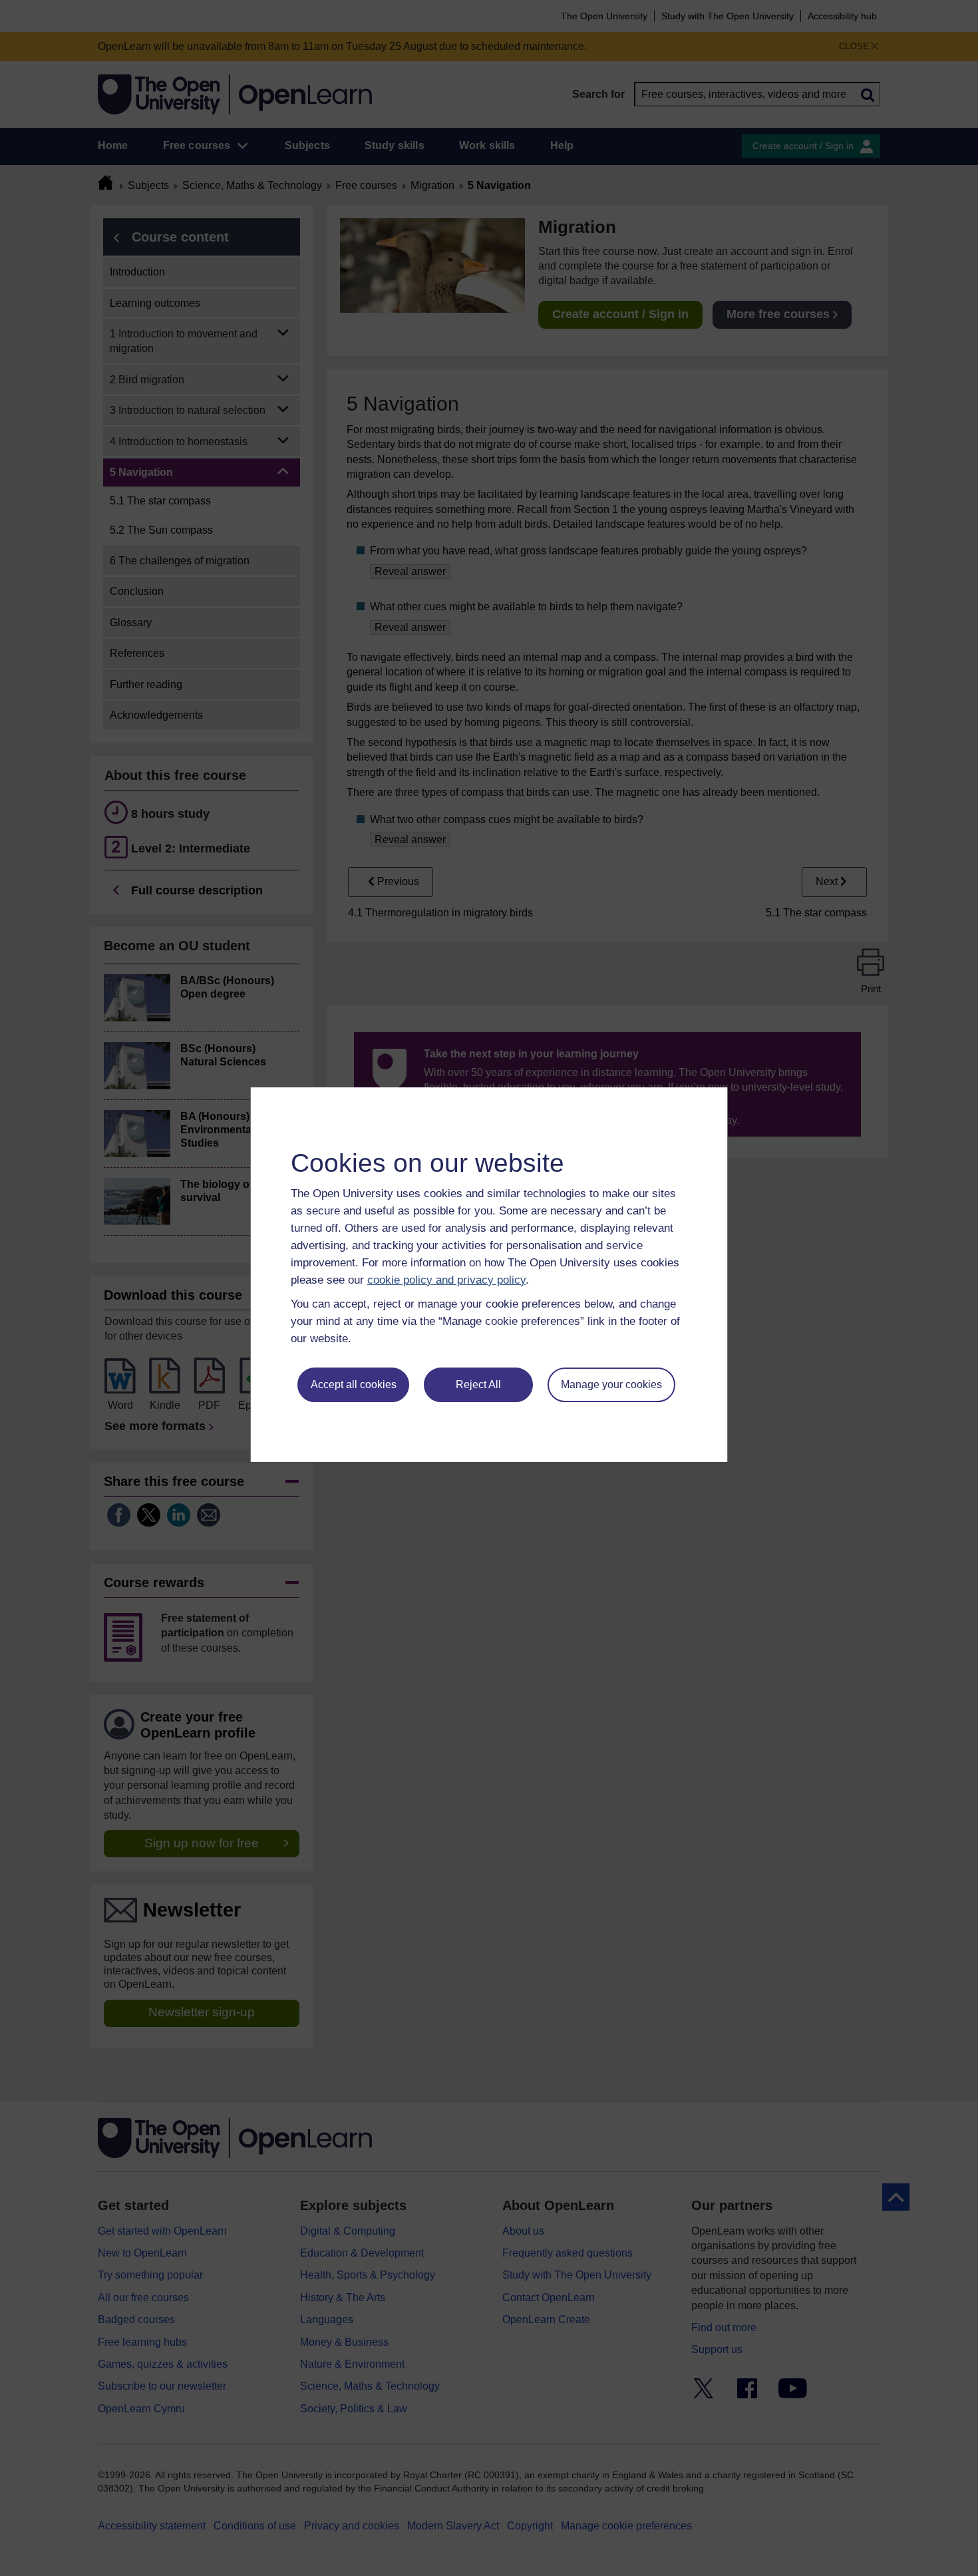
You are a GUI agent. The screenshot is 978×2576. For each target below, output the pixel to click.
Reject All (478, 1384)
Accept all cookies (354, 1384)
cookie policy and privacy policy (446, 1280)
